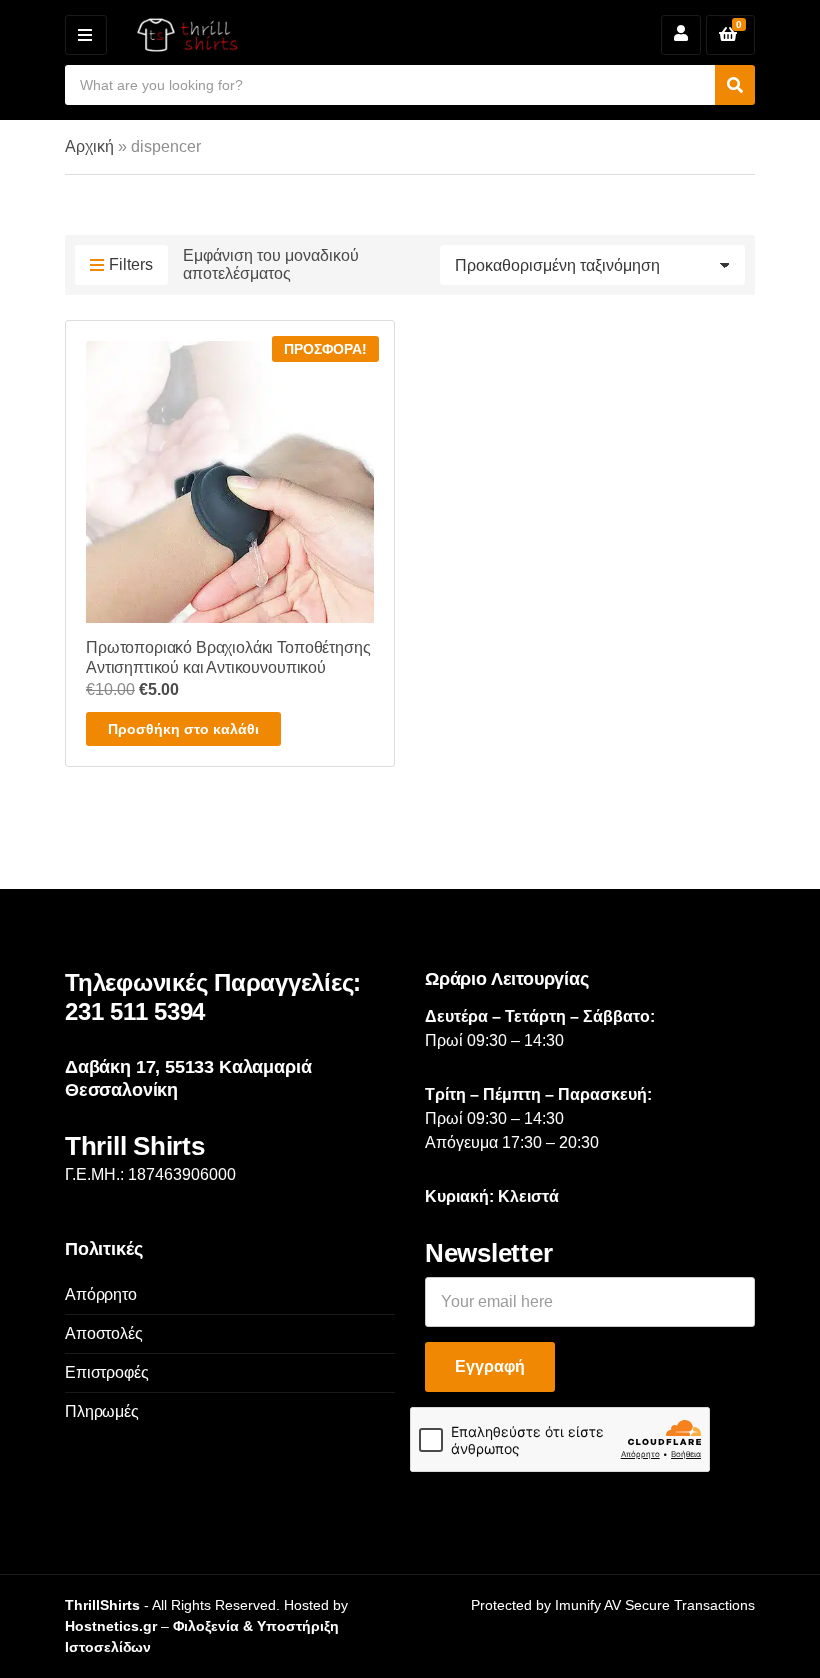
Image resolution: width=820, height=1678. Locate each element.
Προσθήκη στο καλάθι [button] (183, 729)
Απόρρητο (101, 1294)
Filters (131, 264)
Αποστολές (104, 1333)
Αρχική (89, 146)
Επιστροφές (106, 1372)
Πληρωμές (102, 1411)
